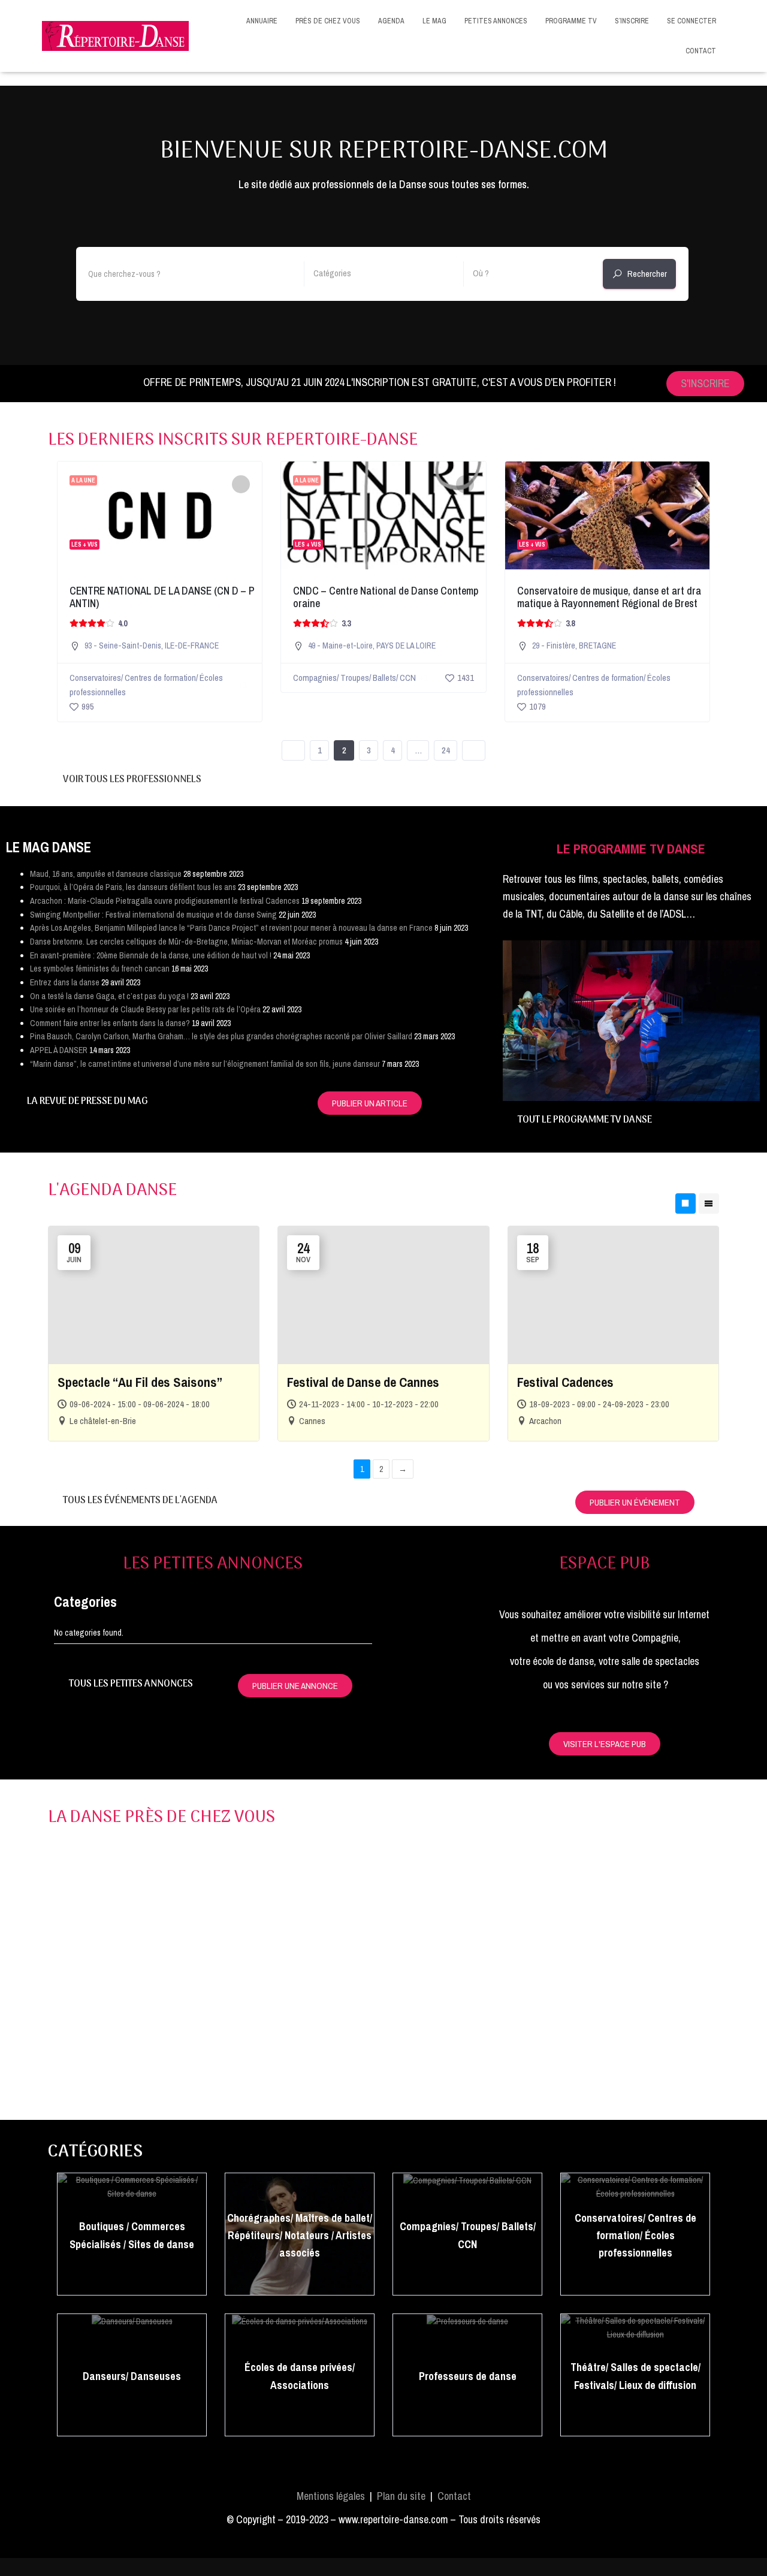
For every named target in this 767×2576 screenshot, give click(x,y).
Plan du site (401, 2496)
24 (446, 750)
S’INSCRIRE (632, 21)
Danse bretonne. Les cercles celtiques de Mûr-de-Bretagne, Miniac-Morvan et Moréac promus (186, 942)
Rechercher (647, 274)
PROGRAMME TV (571, 21)
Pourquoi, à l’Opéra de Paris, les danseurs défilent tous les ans (133, 887)
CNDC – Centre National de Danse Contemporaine (386, 597)
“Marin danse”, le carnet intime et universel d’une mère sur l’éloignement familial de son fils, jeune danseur (205, 1064)
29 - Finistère (554, 645)
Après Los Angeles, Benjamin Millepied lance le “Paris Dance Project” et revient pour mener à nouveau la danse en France (231, 928)
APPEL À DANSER (59, 1050)
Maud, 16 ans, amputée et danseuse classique (106, 874)
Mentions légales (331, 2496)
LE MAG (434, 21)
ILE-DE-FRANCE (192, 645)
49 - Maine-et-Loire (340, 645)
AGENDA (391, 21)
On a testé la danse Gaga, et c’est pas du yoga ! (109, 996)
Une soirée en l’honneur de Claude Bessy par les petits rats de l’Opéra (145, 1009)
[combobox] (384, 274)
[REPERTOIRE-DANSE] (115, 36)
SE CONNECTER (691, 21)
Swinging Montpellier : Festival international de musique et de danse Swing (153, 915)
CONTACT (701, 51)
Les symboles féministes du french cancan (100, 969)
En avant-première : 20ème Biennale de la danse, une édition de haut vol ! (151, 955)
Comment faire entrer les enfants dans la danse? (110, 1023)
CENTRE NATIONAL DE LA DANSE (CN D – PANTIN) (162, 597)
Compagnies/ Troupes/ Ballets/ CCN (354, 678)
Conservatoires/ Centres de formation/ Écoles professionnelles (146, 685)
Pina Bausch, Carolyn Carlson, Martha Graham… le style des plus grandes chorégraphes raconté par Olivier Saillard (221, 1036)
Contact (454, 2496)
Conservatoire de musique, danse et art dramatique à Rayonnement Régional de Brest (609, 597)
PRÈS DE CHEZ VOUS (328, 21)
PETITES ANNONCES (496, 21)
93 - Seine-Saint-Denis (123, 645)
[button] (514, 1011)
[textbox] (384, 273)
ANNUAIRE (262, 21)
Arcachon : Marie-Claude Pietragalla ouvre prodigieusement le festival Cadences (165, 901)
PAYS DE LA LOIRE (406, 645)
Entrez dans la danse (65, 982)
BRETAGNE (597, 645)
